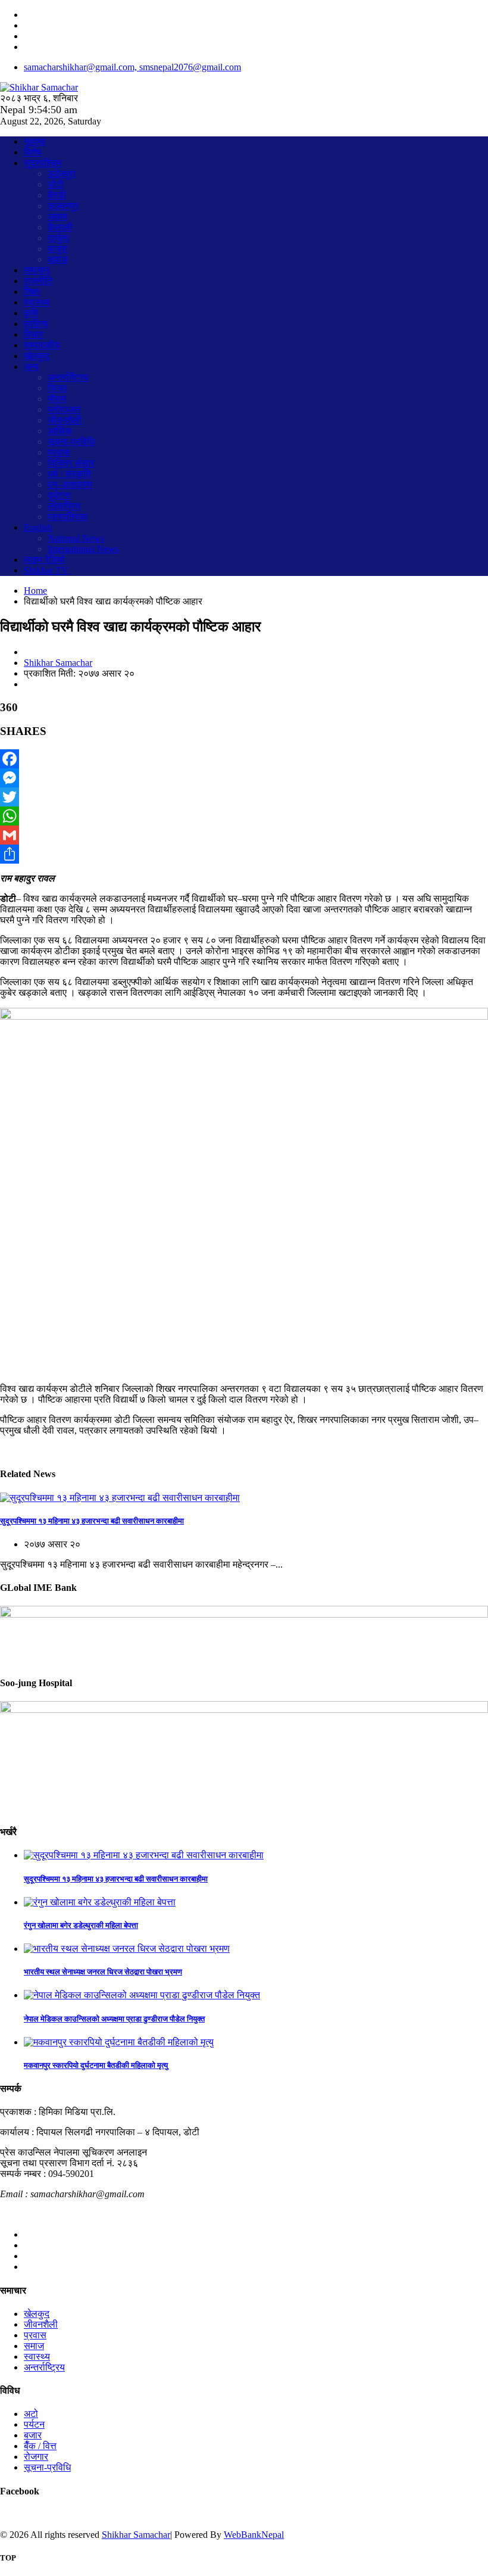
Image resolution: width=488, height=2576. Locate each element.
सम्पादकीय (42, 345)
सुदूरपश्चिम (43, 163)
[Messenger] (244, 778)
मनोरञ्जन (64, 409)
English (38, 527)
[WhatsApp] (244, 816)
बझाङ (58, 259)
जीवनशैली (65, 420)
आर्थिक (60, 431)
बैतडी (57, 195)
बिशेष (33, 152)
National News (76, 538)
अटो (31, 2414)
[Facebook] (244, 759)
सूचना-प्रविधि (71, 442)
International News (83, 549)
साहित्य (36, 324)
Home (35, 591)
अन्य (31, 367)
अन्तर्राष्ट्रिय (68, 377)
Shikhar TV (46, 570)
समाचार (37, 270)
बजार (33, 2435)
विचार (34, 334)
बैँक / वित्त (40, 2446)
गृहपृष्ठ (35, 141)
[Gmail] (244, 835)
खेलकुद (37, 356)
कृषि (31, 313)
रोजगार (36, 2457)
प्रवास (59, 452)
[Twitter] (244, 797)
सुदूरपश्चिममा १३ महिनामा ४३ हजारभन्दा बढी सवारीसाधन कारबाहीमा (92, 1521)
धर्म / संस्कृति (69, 474)
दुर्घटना (59, 495)
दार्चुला (59, 238)
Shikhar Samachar (58, 663)
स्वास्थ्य (37, 302)
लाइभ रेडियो (44, 560)
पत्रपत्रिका (68, 517)
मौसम (57, 399)
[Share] (244, 854)
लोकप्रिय (64, 506)
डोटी (56, 184)
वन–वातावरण (70, 485)
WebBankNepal (254, 2535)
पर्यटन (34, 2424)
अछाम (57, 217)
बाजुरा (58, 249)
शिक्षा (32, 292)
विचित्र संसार (71, 463)
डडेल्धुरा (62, 174)
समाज (34, 2346)
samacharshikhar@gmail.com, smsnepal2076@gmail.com (132, 67)
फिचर (57, 388)
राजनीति (38, 281)
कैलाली (60, 227)
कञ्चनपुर (63, 206)
